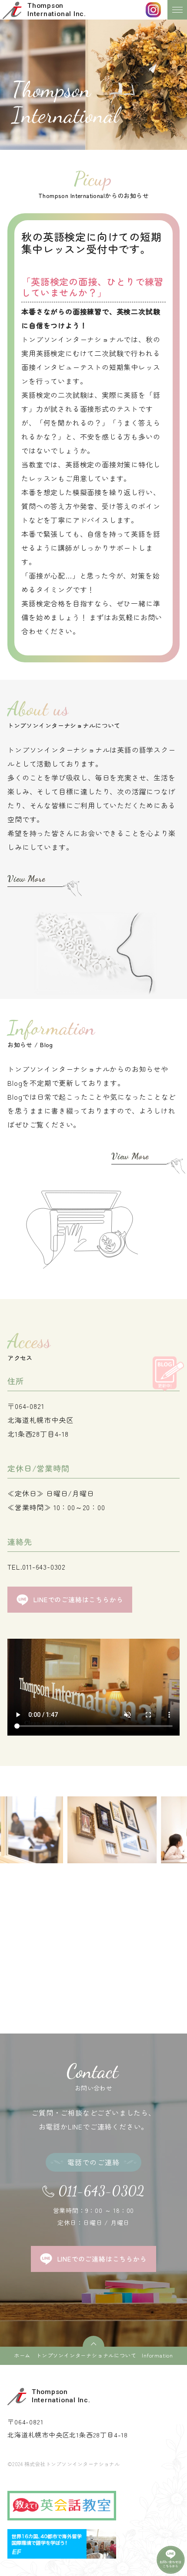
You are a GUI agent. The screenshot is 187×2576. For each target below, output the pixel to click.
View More (26, 878)
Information (157, 2355)
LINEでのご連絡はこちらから (78, 1599)
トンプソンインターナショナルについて (86, 2355)
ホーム (22, 2355)
